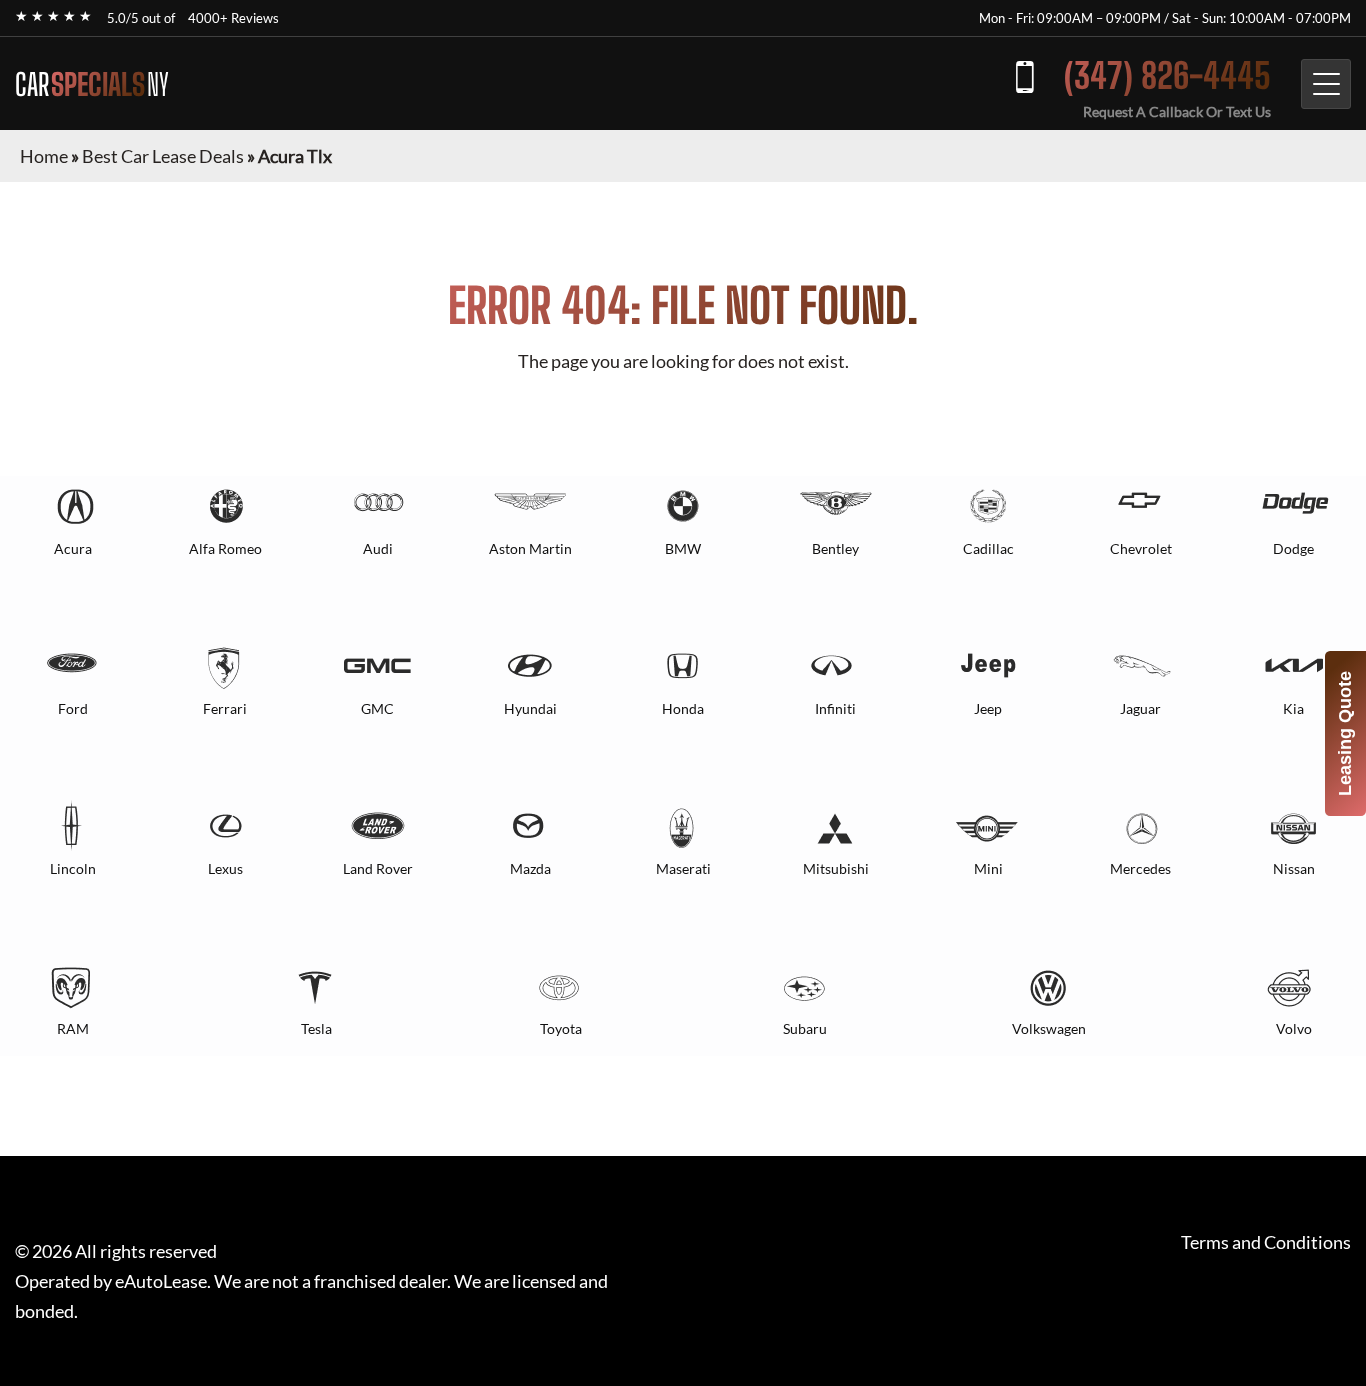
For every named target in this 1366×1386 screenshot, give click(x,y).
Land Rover (378, 868)
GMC (377, 708)
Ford (73, 708)
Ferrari (225, 708)
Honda (683, 708)
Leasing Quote (1345, 733)
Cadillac (988, 548)
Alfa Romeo (225, 548)
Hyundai (530, 708)
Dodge (1293, 548)
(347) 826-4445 (1167, 75)
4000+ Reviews (233, 18)
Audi (378, 548)
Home (44, 156)
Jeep (988, 708)
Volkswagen (1049, 1028)
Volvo (1294, 1028)
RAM (73, 1028)
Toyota (561, 1028)
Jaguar (1140, 708)
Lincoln (73, 868)
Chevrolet (1141, 548)
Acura (73, 548)
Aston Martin (530, 548)
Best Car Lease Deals (163, 156)
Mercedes (1140, 868)
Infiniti (835, 708)
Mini (988, 868)
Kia (1293, 708)
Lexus (225, 868)
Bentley (835, 548)
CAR (92, 84)
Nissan (1294, 868)
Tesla (316, 1028)
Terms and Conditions (1266, 1242)
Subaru (805, 1028)
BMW (683, 548)
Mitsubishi (836, 868)
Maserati (683, 868)
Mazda (530, 868)
